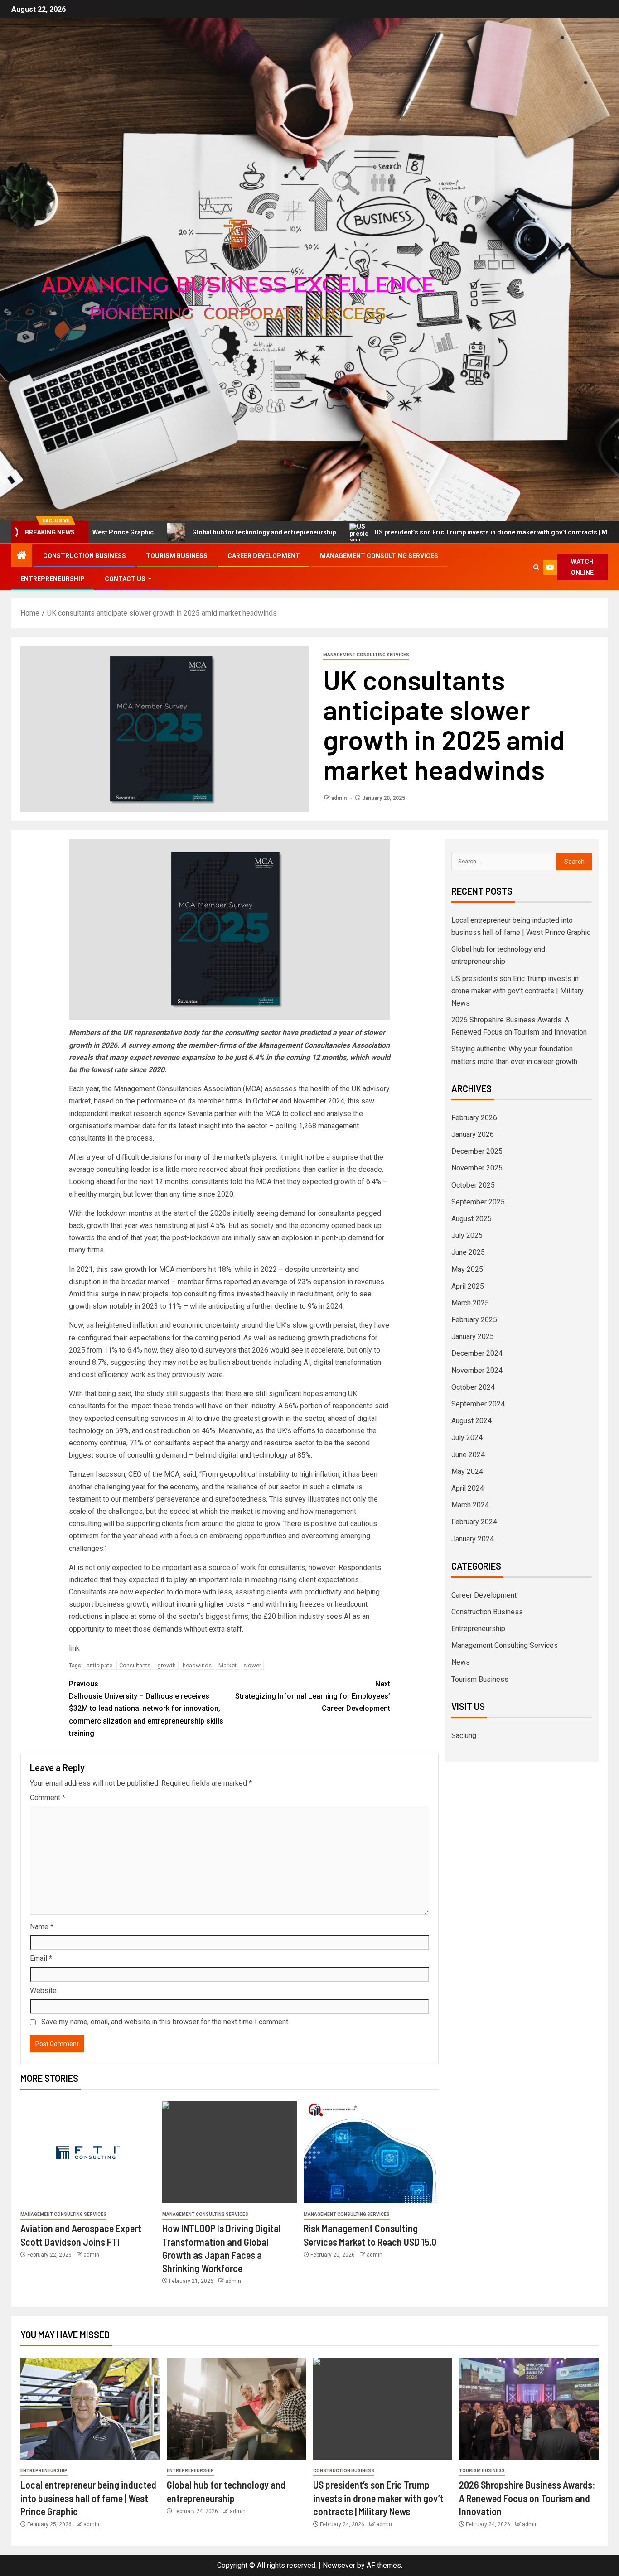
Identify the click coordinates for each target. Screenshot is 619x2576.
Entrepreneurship (53, 579)
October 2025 (473, 1185)
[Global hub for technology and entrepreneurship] (237, 2409)
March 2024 (470, 1505)
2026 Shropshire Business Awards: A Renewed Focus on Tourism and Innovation (527, 2498)
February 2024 (474, 1522)
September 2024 (478, 1404)
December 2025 (477, 1151)
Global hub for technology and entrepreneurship (169, 532)
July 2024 (467, 1437)
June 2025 (468, 1252)
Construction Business (85, 556)
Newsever (339, 2565)
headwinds (197, 1665)
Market (227, 1665)
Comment (48, 1798)
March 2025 (470, 1303)
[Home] (22, 556)
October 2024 (473, 1387)
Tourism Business (177, 556)
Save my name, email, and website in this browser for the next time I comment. (165, 2022)
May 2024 (467, 1471)
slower (252, 1665)
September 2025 (478, 1202)
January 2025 (473, 1336)
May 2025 (467, 1269)
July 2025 (467, 1235)
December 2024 (477, 1353)
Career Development (264, 556)
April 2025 (468, 1286)
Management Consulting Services (379, 556)
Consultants (135, 1665)
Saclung (464, 1736)
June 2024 (468, 1455)
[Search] (536, 567)
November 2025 (477, 1168)
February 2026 (474, 1118)
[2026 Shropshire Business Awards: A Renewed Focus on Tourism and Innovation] (529, 2409)
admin (340, 798)
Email (41, 1958)
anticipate (99, 1665)
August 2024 (472, 1421)
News (461, 1662)
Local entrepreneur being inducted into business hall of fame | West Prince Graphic (88, 2498)
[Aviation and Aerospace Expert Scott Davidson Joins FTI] (88, 2152)
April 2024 (468, 1488)
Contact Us (125, 579)
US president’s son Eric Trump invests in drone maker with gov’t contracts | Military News (413, 532)
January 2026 (473, 1134)
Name (42, 1927)
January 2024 (473, 1539)
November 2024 (477, 1370)
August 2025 (472, 1219)
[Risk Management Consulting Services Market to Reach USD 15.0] (371, 2152)
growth (167, 1665)
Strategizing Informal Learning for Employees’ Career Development (313, 1696)
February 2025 (474, 1320)
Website (43, 1991)
